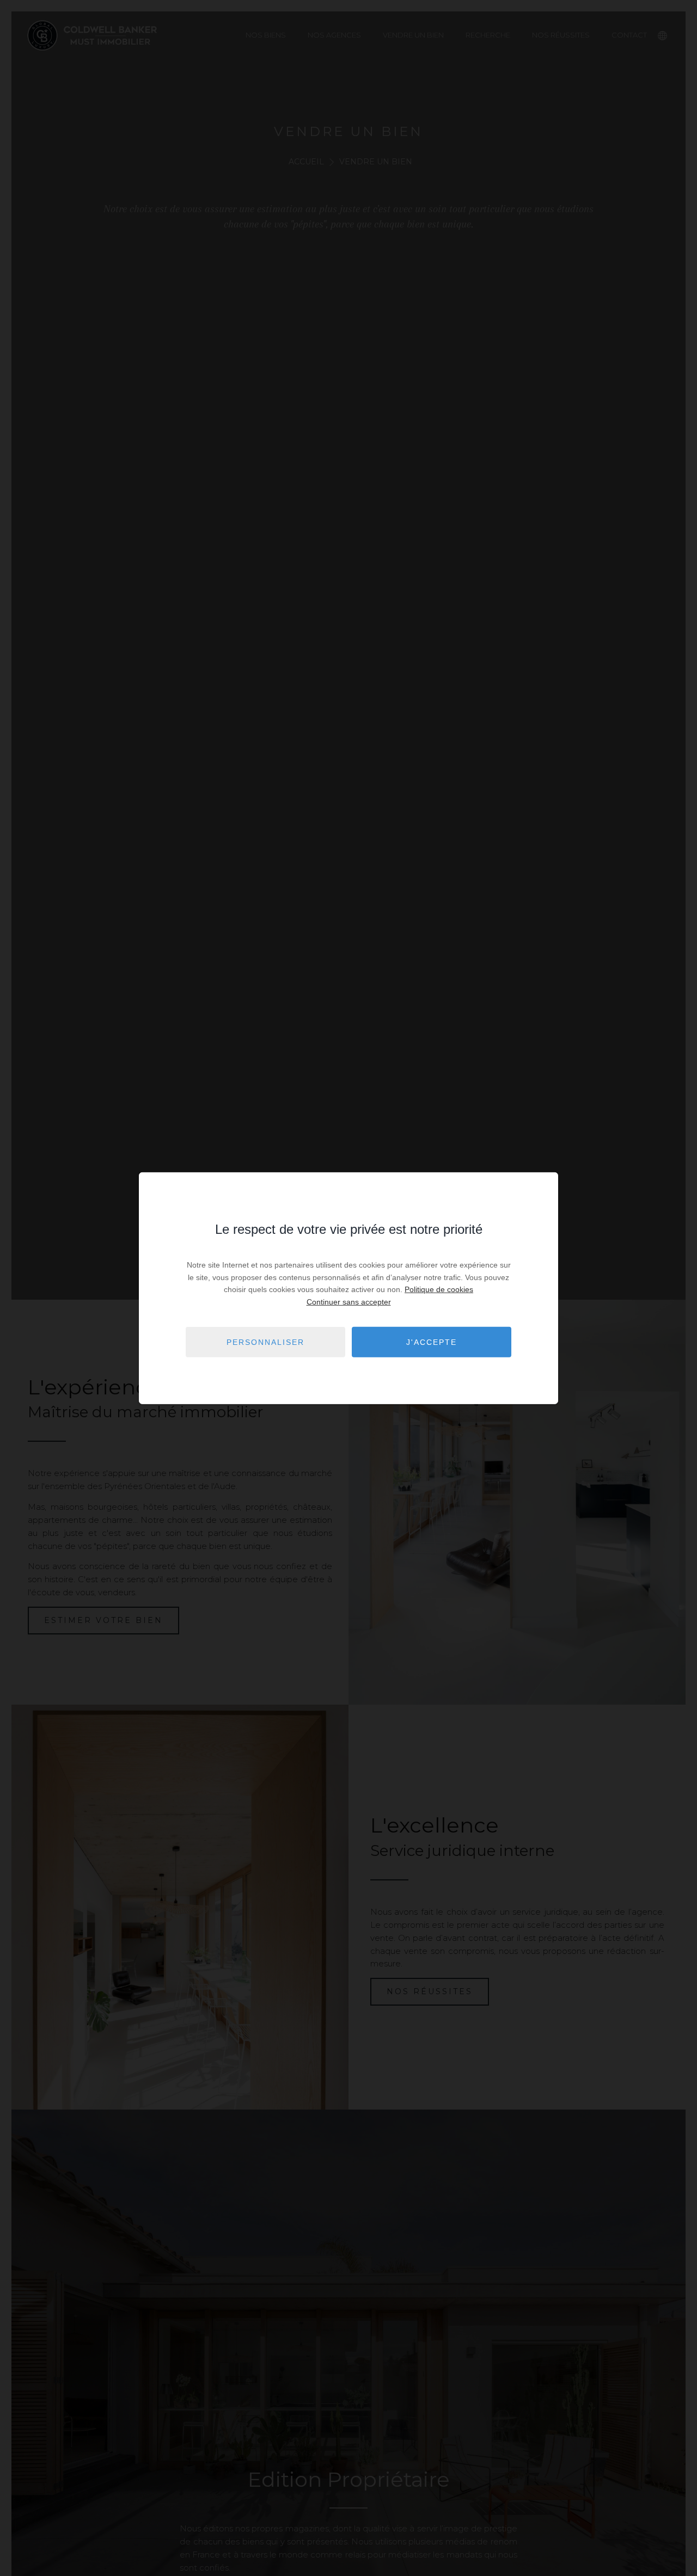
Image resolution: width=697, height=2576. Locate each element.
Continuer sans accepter (349, 1301)
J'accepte (432, 1342)
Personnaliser (265, 1342)
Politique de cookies (439, 1289)
